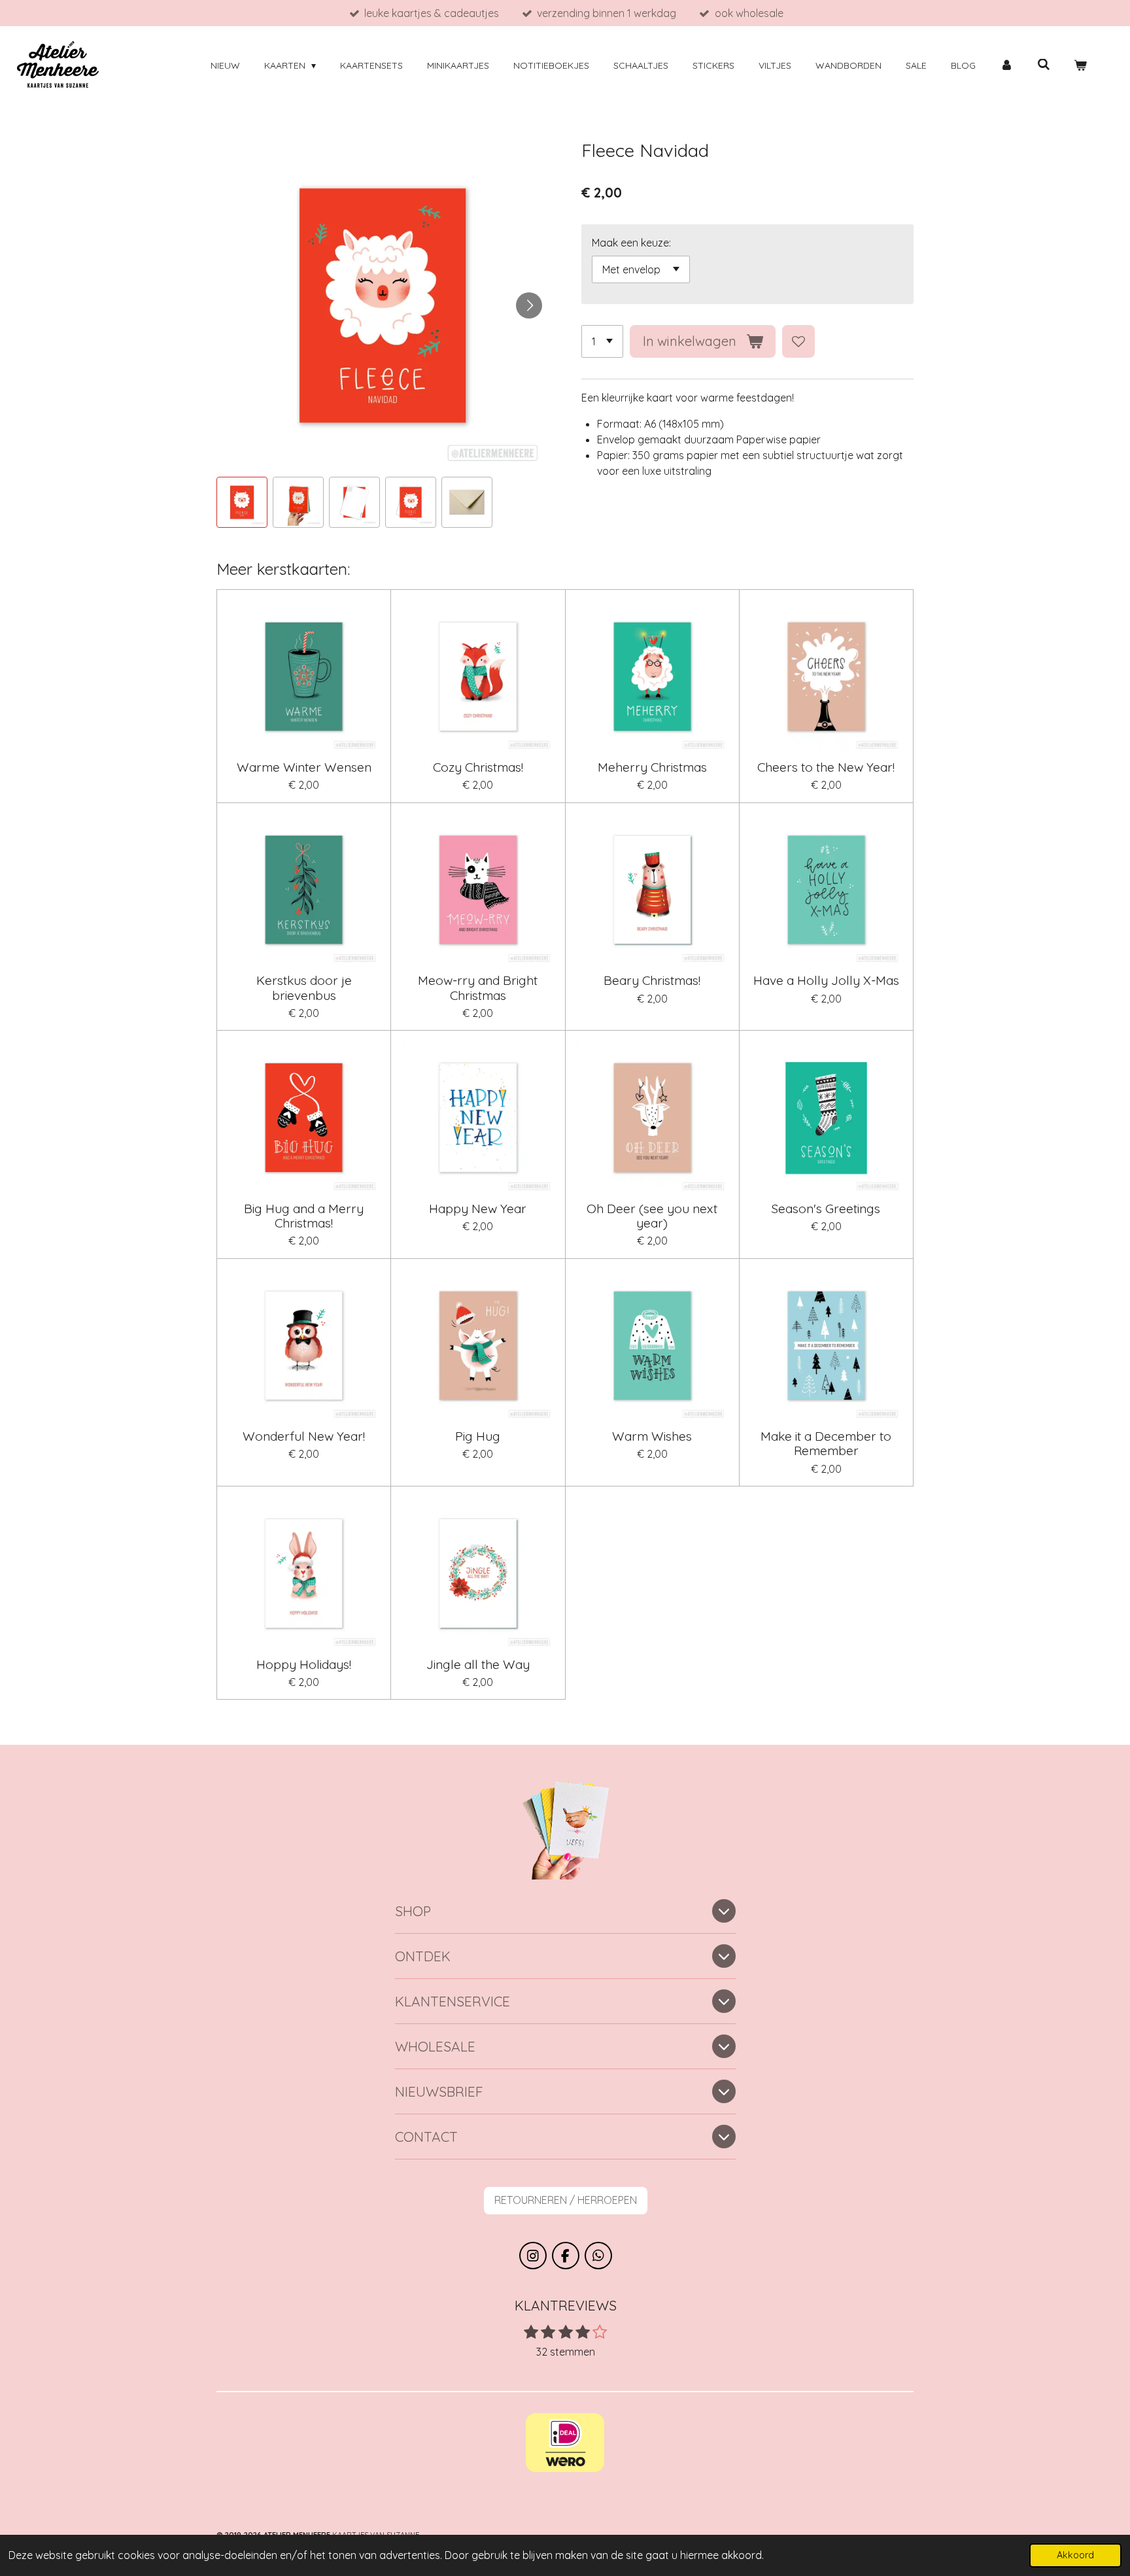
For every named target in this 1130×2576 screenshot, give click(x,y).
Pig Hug (478, 1436)
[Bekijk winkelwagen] (1080, 66)
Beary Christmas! (652, 980)
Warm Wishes (652, 1436)
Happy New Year (478, 1209)
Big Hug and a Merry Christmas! (304, 1216)
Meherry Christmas (652, 767)
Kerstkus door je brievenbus (304, 988)
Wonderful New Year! (304, 1436)
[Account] (1006, 66)
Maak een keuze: (631, 243)
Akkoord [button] (1075, 2555)
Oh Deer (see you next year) (652, 1216)
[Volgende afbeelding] (529, 305)
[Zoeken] (1044, 65)
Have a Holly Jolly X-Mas (826, 980)
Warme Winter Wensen (304, 767)
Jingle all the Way (478, 1664)
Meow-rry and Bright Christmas (478, 988)
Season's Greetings (826, 1209)
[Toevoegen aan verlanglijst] (798, 341)
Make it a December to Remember (826, 1444)
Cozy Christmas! (478, 767)
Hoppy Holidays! (304, 1664)
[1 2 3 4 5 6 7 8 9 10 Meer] (602, 341)
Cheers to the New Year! (826, 767)
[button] (242, 502)
